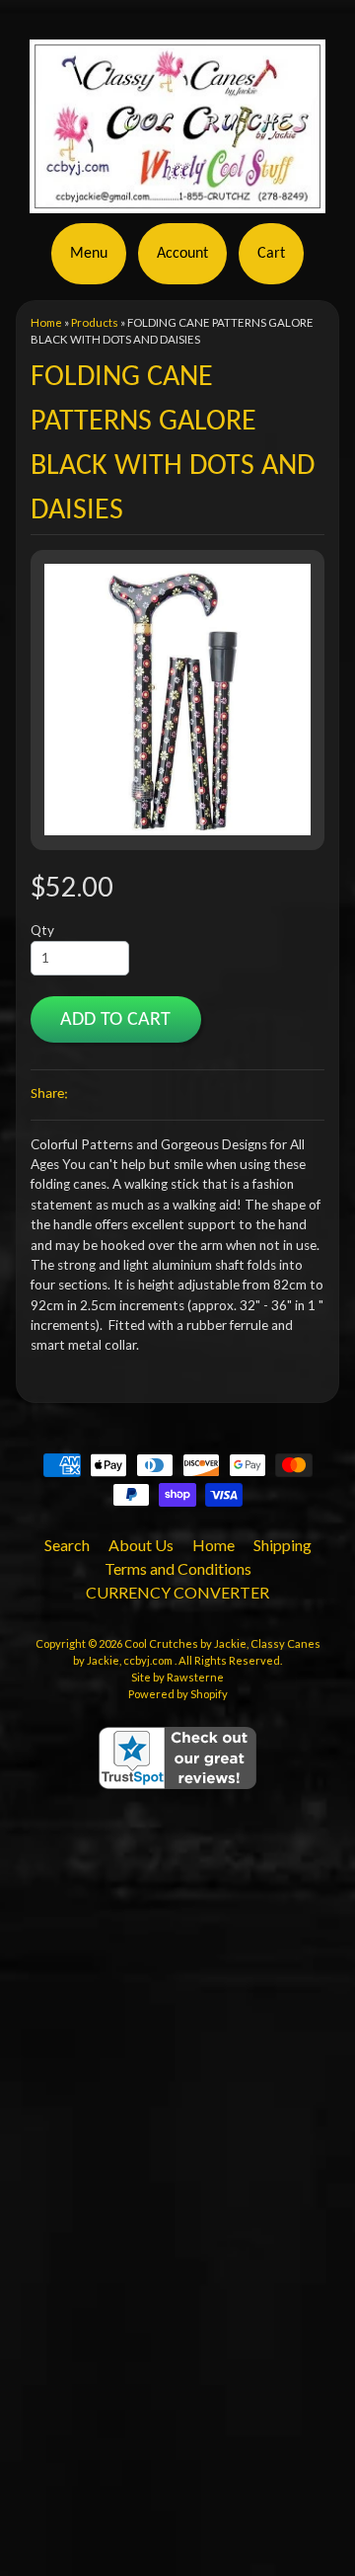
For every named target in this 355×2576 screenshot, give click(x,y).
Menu (89, 254)
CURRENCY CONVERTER (177, 1592)
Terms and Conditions (178, 1568)
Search (67, 1545)
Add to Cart (115, 1020)
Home (46, 322)
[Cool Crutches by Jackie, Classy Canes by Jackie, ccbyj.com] (177, 201)
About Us (141, 1545)
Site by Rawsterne (177, 1677)
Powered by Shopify (178, 1694)
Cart (271, 254)
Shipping (283, 1545)
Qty (42, 930)
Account (182, 254)
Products (95, 322)
